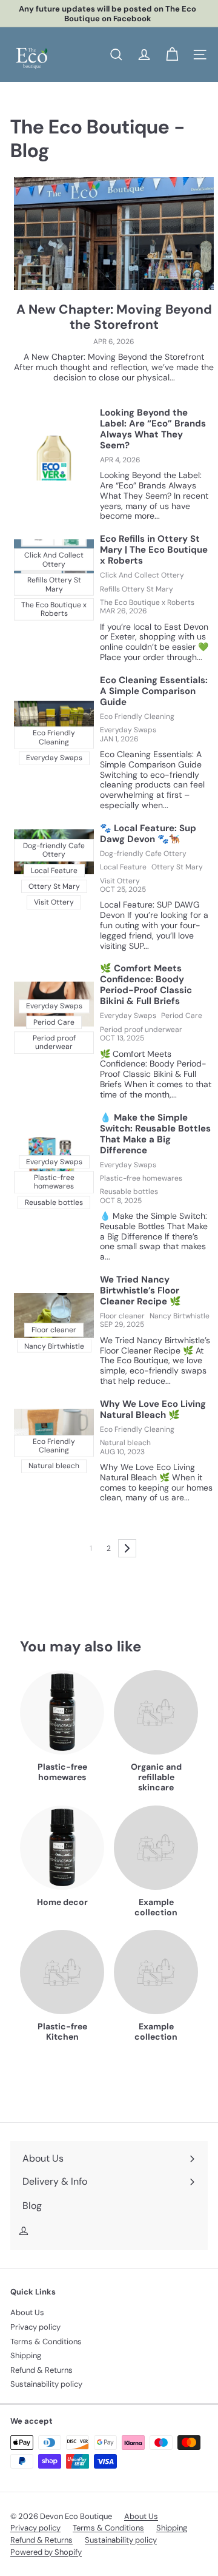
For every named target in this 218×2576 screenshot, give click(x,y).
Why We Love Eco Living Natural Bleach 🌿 (153, 1409)
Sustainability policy (46, 2384)
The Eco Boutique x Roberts (147, 602)
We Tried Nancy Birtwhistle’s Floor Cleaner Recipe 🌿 (140, 1290)
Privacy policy (35, 2327)
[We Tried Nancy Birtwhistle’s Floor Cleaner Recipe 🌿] (54, 1315)
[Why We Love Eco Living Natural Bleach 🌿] (54, 1431)
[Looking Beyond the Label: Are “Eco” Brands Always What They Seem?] (54, 458)
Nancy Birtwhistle (180, 1316)
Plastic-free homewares (141, 1178)
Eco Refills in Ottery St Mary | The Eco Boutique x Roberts (154, 550)
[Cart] (172, 55)
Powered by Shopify (46, 2552)
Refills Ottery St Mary (137, 589)
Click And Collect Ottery (142, 575)
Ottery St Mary (177, 867)
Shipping (26, 2355)
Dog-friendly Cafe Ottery (143, 854)
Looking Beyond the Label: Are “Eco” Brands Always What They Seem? (153, 429)
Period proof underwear (141, 1030)
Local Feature (123, 867)
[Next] (127, 1548)
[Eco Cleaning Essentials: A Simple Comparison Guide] (54, 723)
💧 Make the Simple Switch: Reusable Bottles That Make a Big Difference (155, 1134)
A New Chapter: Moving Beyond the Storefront (114, 317)
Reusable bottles (129, 1192)
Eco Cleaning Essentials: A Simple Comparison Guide (154, 691)
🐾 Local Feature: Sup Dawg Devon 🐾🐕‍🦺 (148, 834)
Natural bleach (125, 1443)
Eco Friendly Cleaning (137, 716)
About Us (27, 2312)
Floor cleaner (122, 1316)
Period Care (182, 1016)
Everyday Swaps (128, 730)
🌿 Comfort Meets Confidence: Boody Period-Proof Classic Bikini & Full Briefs (146, 985)
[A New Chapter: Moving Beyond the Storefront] (114, 234)
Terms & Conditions (46, 2342)
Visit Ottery (120, 881)
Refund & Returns (41, 2370)
